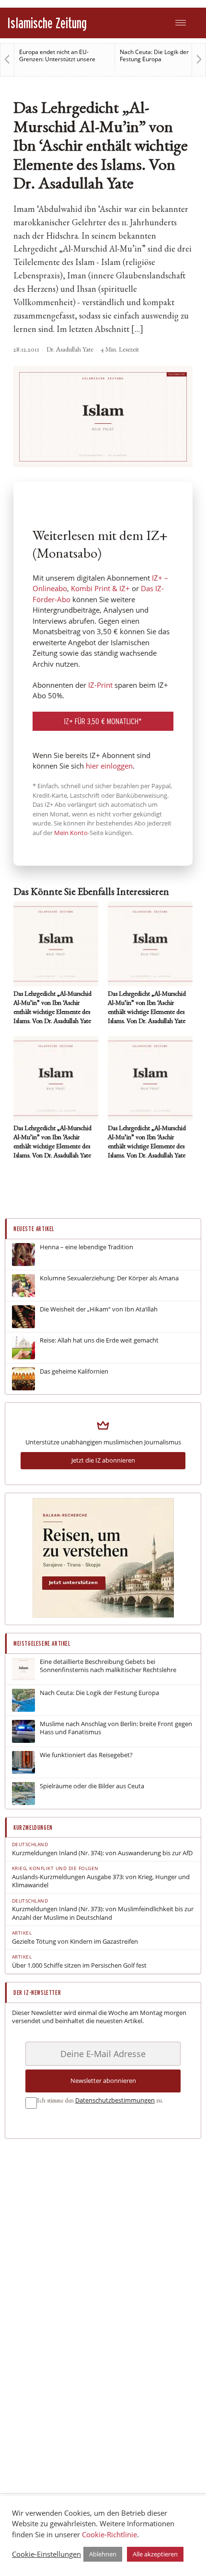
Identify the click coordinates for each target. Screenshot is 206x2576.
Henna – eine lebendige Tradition (86, 1247)
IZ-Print (100, 685)
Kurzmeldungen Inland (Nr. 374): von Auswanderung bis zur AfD (102, 1853)
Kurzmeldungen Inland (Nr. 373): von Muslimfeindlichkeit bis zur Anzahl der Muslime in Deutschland (103, 1913)
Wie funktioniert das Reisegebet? (86, 1755)
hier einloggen (109, 766)
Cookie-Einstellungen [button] (46, 2554)
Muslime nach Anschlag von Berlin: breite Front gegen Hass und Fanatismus (116, 1728)
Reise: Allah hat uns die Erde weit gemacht (99, 1340)
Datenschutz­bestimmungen (115, 2100)
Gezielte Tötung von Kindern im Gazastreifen (75, 1942)
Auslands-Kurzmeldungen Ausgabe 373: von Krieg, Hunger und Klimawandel (101, 1881)
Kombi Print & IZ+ (100, 588)
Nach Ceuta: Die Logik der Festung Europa (154, 55)
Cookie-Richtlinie (109, 2534)
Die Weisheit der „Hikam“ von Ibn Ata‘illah (99, 1309)
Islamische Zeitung (47, 23)
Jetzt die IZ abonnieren (103, 1460)
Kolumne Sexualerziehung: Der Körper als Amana (109, 1278)
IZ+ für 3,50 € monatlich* (103, 721)
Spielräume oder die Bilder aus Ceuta (92, 1786)
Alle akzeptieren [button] (155, 2554)
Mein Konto (71, 833)
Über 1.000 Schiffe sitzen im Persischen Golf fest (79, 1965)
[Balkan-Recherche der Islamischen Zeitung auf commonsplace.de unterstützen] (103, 1615)
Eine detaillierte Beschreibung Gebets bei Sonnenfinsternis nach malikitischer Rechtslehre (108, 1666)
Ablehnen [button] (103, 2554)
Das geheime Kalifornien (74, 1371)
